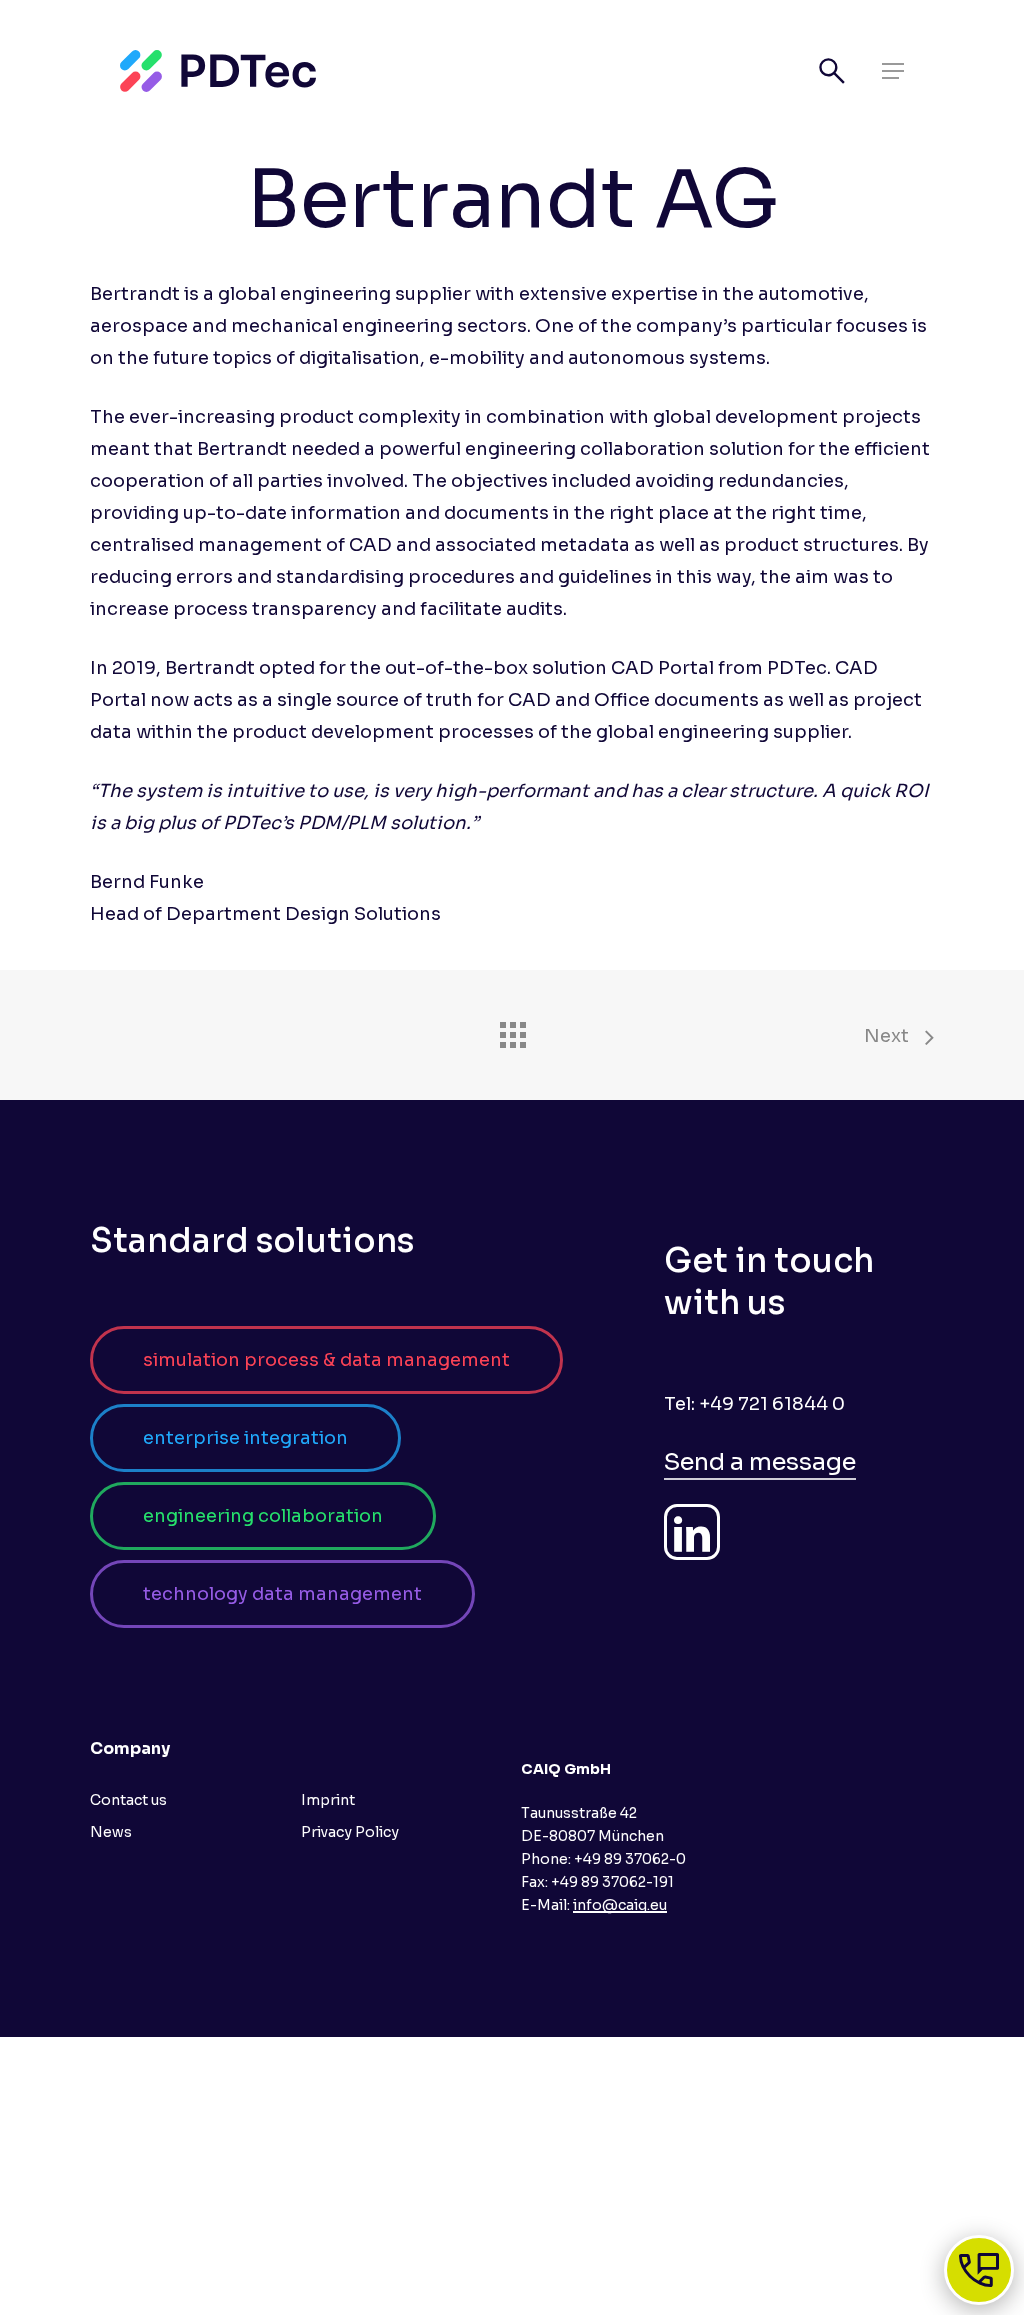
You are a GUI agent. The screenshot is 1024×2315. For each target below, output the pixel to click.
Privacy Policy (350, 1832)
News (111, 1832)
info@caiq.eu (620, 1905)
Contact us (128, 1800)
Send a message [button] (760, 1462)
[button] (893, 71)
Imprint (328, 1800)
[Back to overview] (512, 1030)
